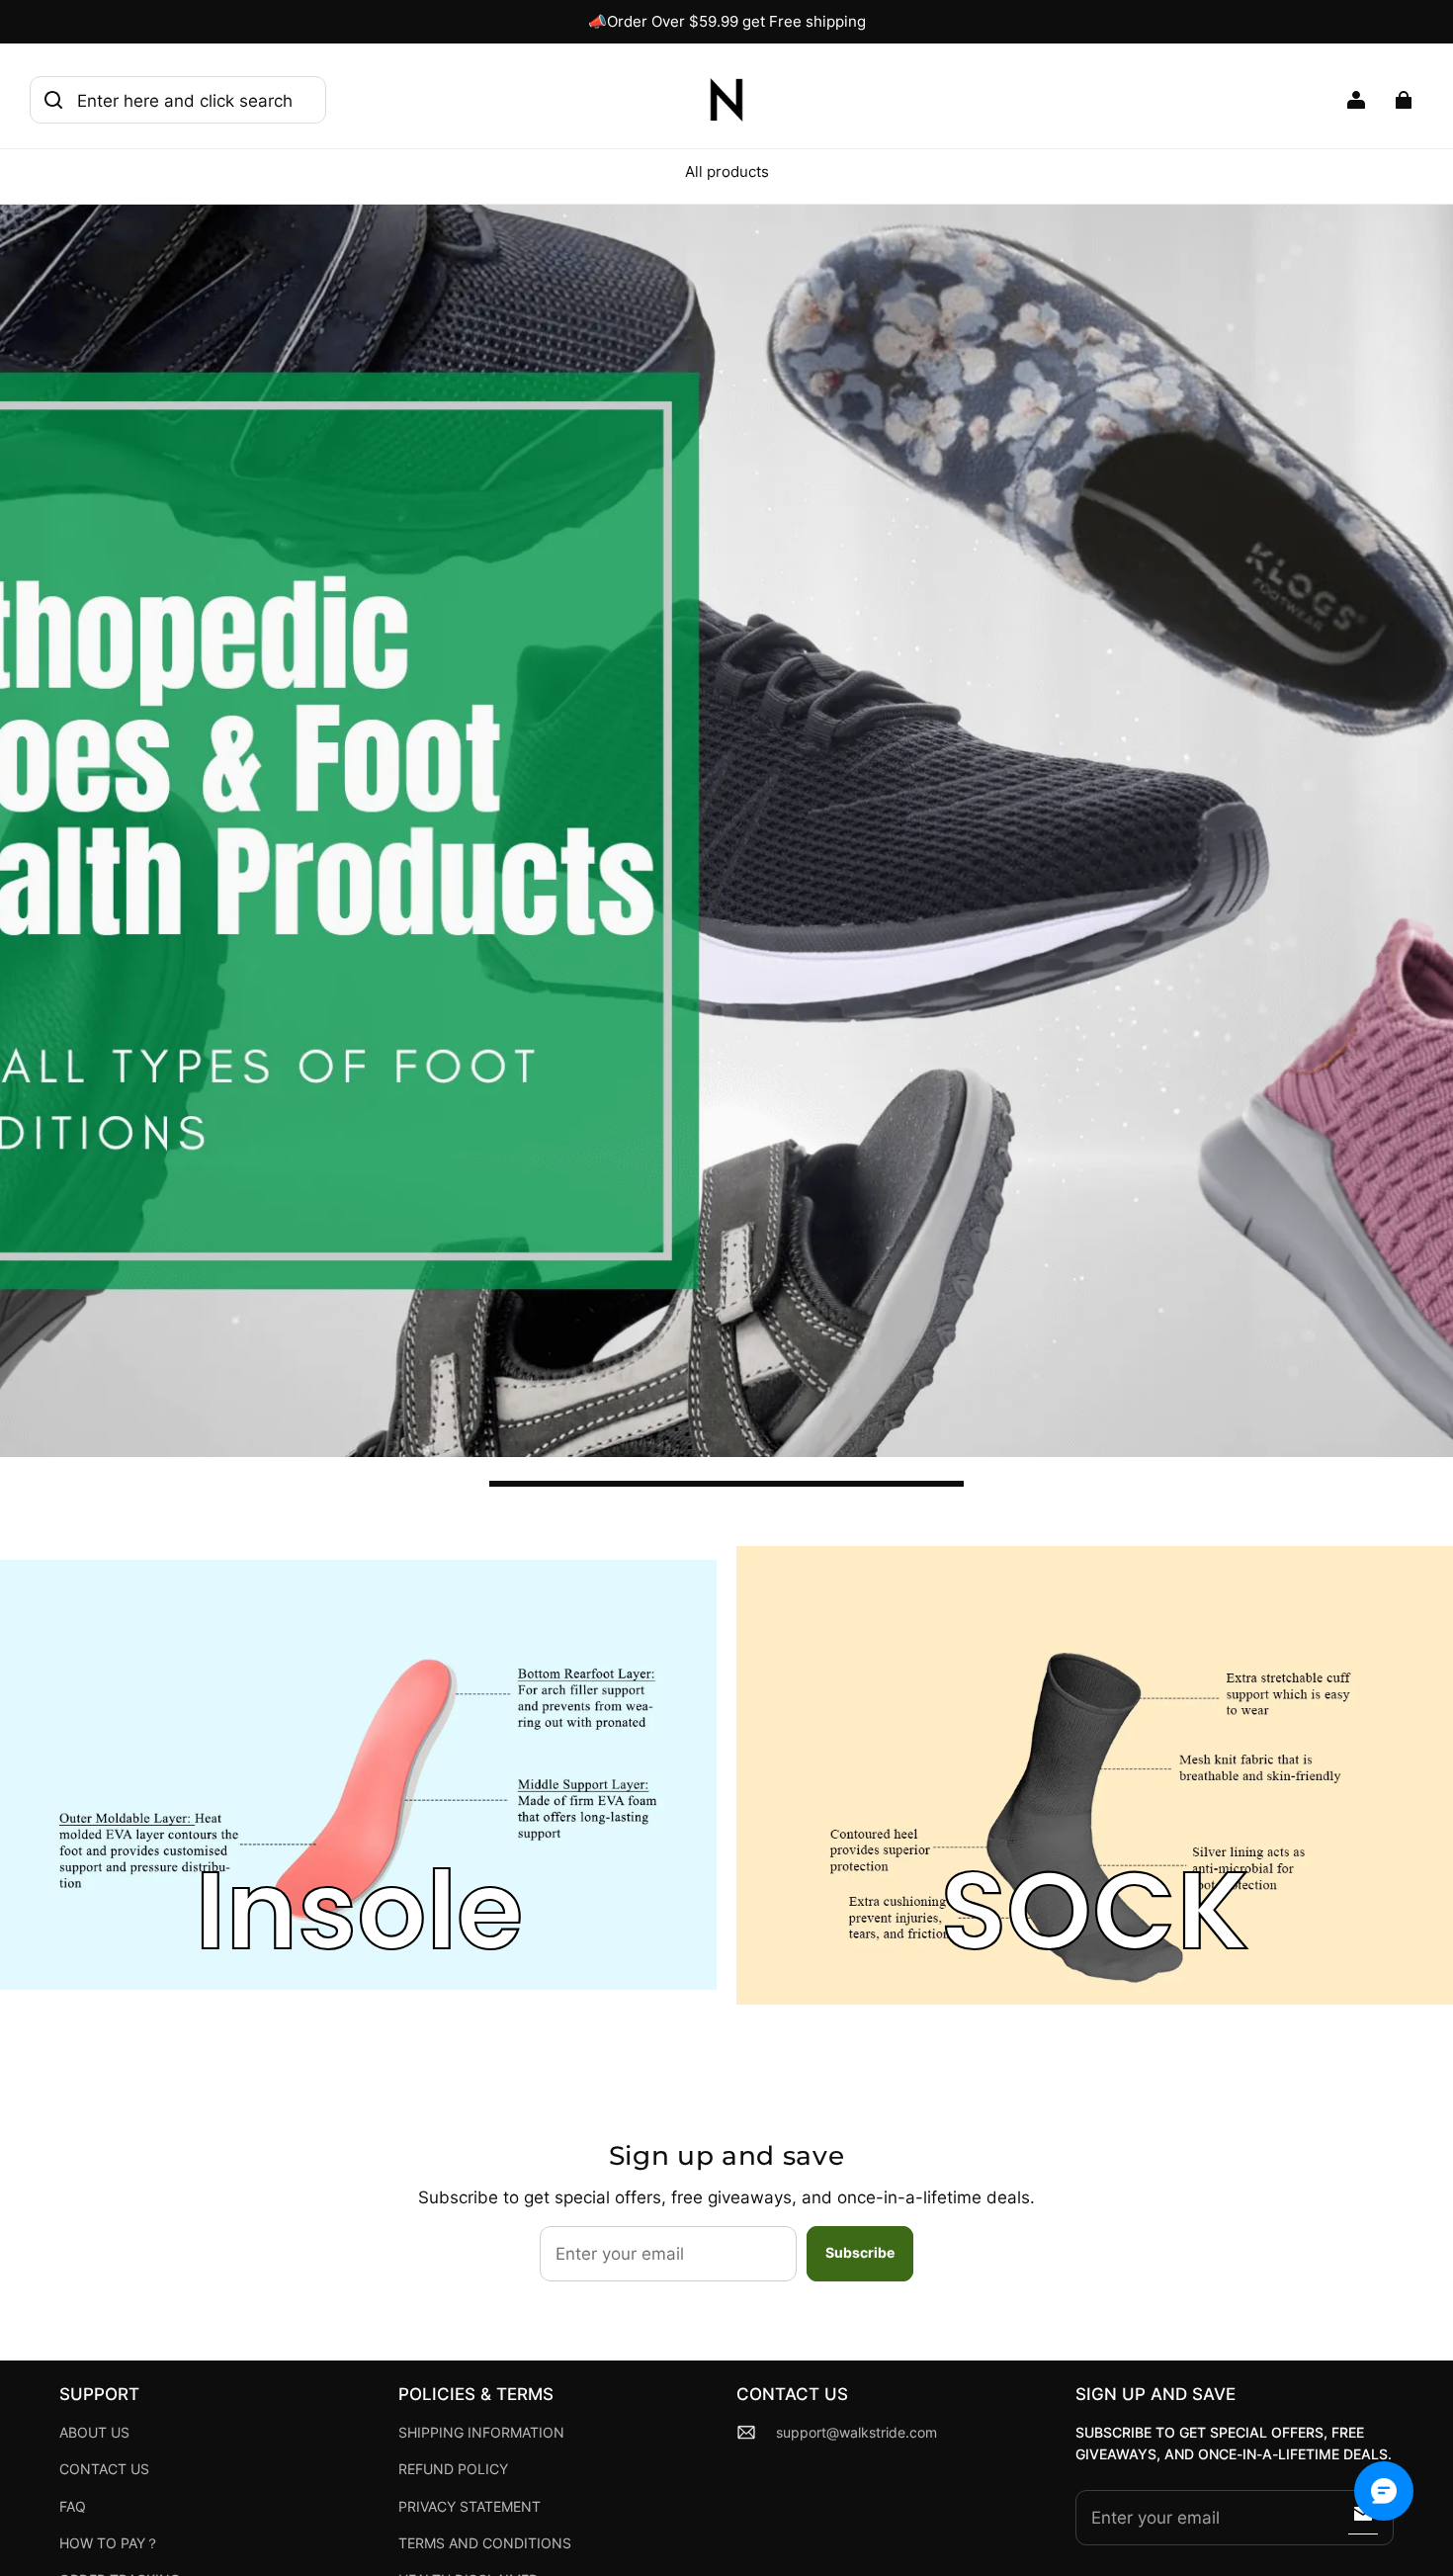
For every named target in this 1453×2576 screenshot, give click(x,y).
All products (727, 172)
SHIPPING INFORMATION (481, 2433)
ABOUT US (94, 2433)
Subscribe (860, 2252)
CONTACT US (104, 2469)
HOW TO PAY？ (109, 2543)
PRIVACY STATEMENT (470, 2507)
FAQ (73, 2507)
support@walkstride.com (856, 2433)
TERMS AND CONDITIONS (485, 2543)
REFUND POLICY (453, 2469)
